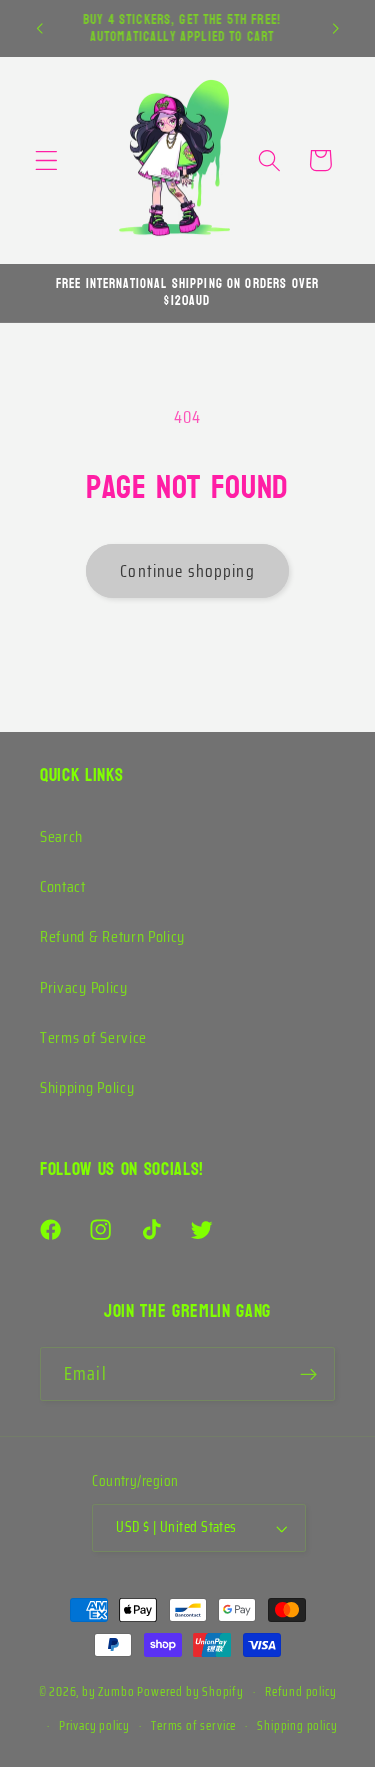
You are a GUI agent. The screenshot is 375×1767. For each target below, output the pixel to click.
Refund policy (300, 1692)
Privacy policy (94, 1726)
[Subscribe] (308, 1374)
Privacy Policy (84, 987)
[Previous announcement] (39, 29)
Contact (63, 886)
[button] (46, 160)
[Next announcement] (336, 29)
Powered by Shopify (190, 1692)
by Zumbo (108, 1692)
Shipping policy (297, 1726)
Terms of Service (93, 1037)
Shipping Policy (87, 1087)
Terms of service (193, 1726)
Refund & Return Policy (112, 936)
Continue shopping (187, 571)
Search (61, 836)
